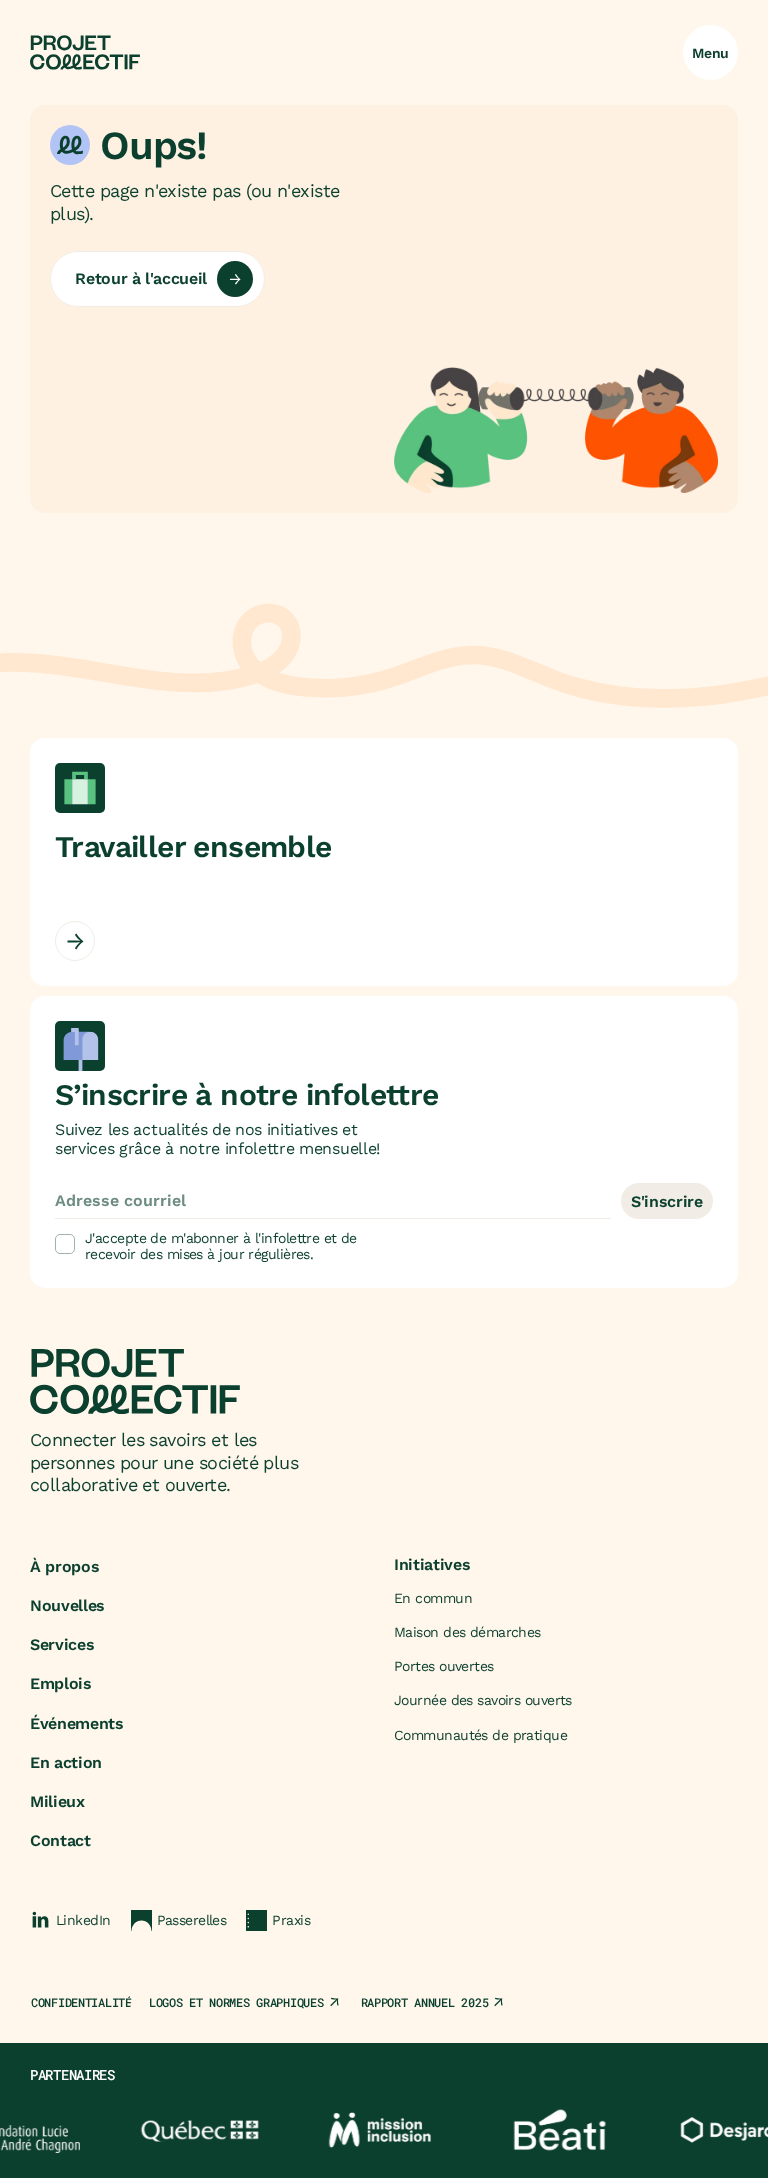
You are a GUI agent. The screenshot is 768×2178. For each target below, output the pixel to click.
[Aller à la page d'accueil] (85, 52)
